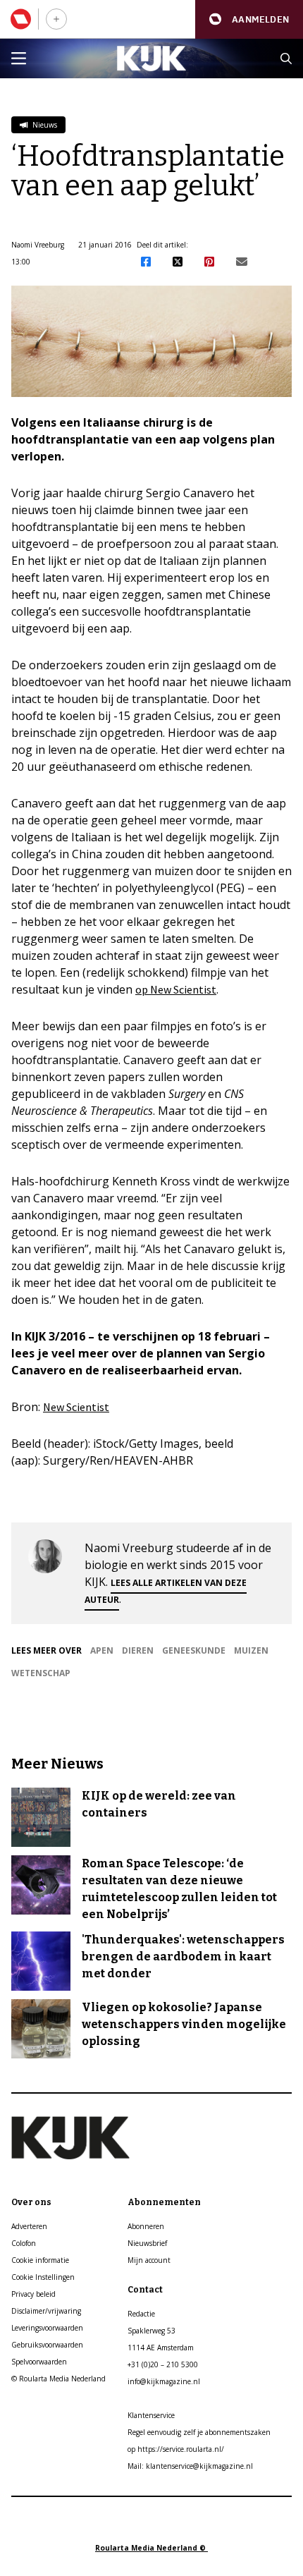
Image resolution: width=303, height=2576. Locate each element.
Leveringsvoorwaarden (47, 2328)
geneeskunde (194, 1650)
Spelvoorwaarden (39, 2362)
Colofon (24, 2243)
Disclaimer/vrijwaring (46, 2311)
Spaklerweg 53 (151, 2331)
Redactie (141, 2314)
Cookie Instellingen (43, 2277)
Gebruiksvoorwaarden (47, 2345)
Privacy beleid (33, 2294)
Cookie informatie (40, 2260)
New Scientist (76, 1407)
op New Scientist (176, 989)
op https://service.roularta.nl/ (176, 2449)
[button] (249, 19)
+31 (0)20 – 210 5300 (163, 2364)
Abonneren (146, 2226)
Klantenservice (151, 2415)
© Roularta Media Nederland (58, 2379)
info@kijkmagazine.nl (164, 2381)
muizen (251, 1650)
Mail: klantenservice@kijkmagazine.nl (190, 2466)
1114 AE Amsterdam (161, 2348)
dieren (138, 1650)
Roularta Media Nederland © (151, 2548)
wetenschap (41, 1673)
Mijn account (149, 2260)
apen (102, 1650)
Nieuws (44, 125)
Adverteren (29, 2226)
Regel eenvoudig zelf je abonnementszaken (199, 2432)
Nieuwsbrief (147, 2243)
